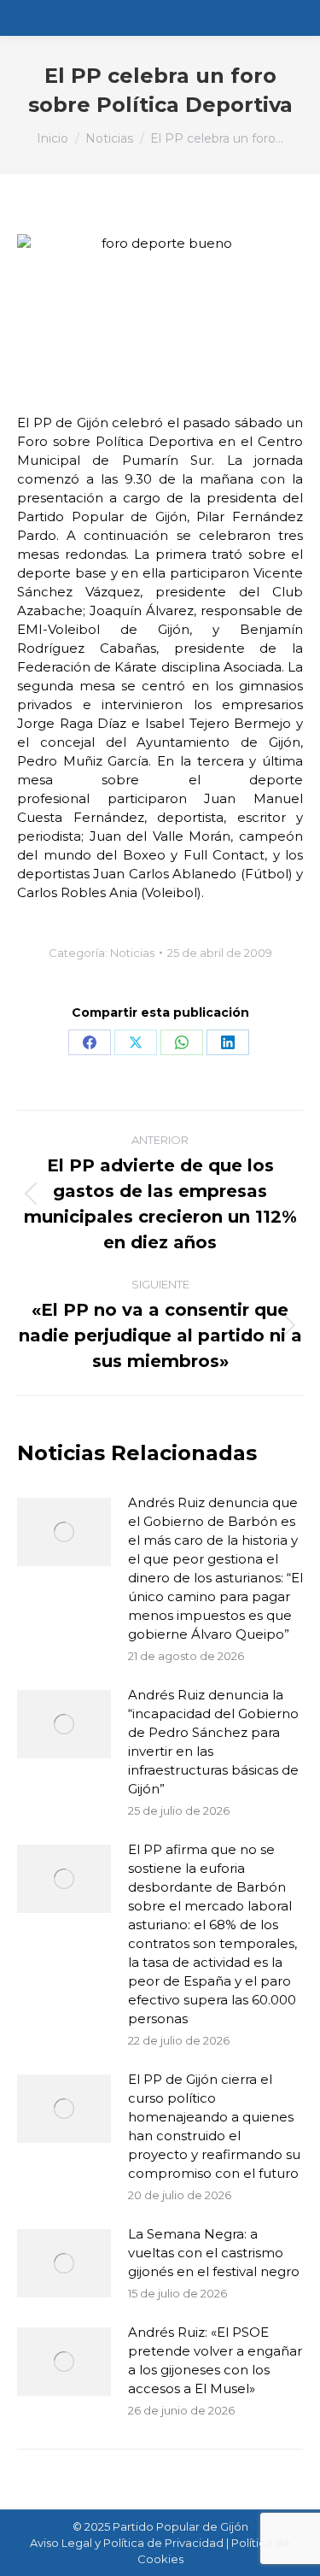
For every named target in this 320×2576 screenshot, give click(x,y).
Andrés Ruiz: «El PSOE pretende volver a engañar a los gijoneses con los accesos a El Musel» (215, 2360)
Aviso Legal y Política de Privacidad (127, 2543)
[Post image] (64, 1532)
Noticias (132, 953)
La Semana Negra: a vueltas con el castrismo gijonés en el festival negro (214, 2253)
